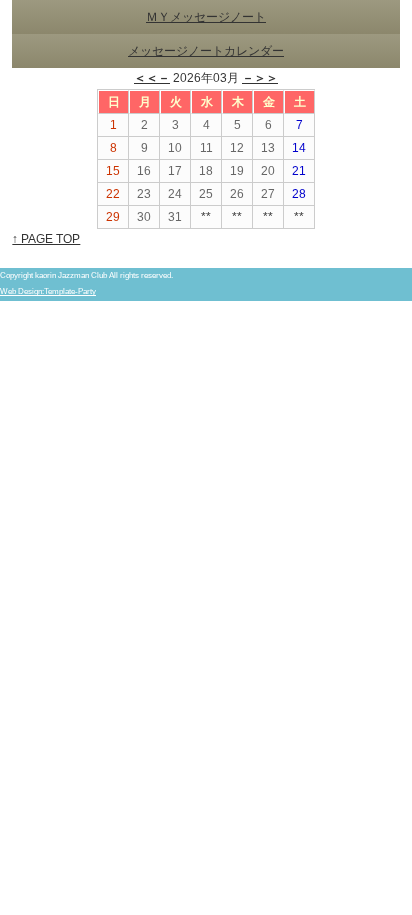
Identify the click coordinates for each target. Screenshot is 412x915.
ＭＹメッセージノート (206, 17)
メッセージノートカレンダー (206, 51)
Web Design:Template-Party (48, 291)
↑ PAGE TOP (46, 239)
